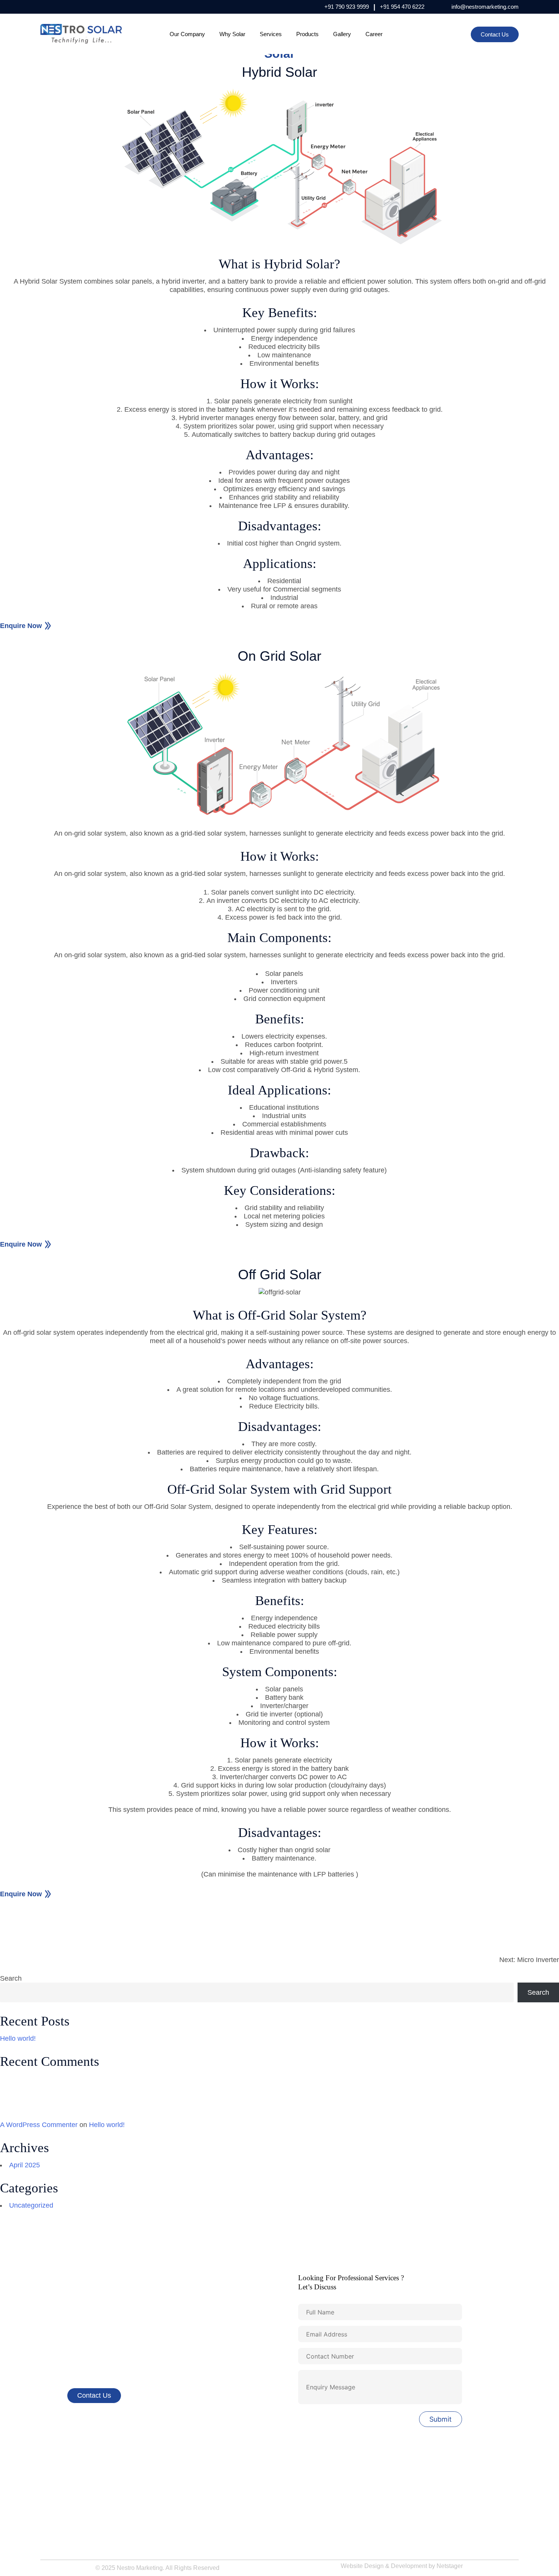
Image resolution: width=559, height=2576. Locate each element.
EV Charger (422, 2511)
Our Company (187, 34)
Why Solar (232, 34)
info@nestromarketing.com (485, 7)
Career (374, 34)
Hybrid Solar (300, 2471)
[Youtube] (91, 7)
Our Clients (177, 2471)
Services (271, 34)
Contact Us (495, 34)
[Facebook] (45, 7)
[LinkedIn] (68, 7)
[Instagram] (56, 7)
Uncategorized (31, 2205)
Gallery (342, 34)
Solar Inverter (424, 2471)
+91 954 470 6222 (402, 7)
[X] (79, 7)
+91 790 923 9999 (347, 7)
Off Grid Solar (302, 2498)
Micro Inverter (302, 2511)
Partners (51, 2524)
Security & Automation (435, 2498)
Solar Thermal (425, 2485)
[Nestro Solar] (81, 34)
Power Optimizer (305, 2524)
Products (307, 34)
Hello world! (18, 2038)
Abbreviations (180, 2524)
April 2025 (25, 2165)
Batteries (418, 2524)
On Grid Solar (302, 2485)
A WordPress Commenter (39, 2125)
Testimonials (56, 2538)
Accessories (179, 2511)
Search (11, 1978)
